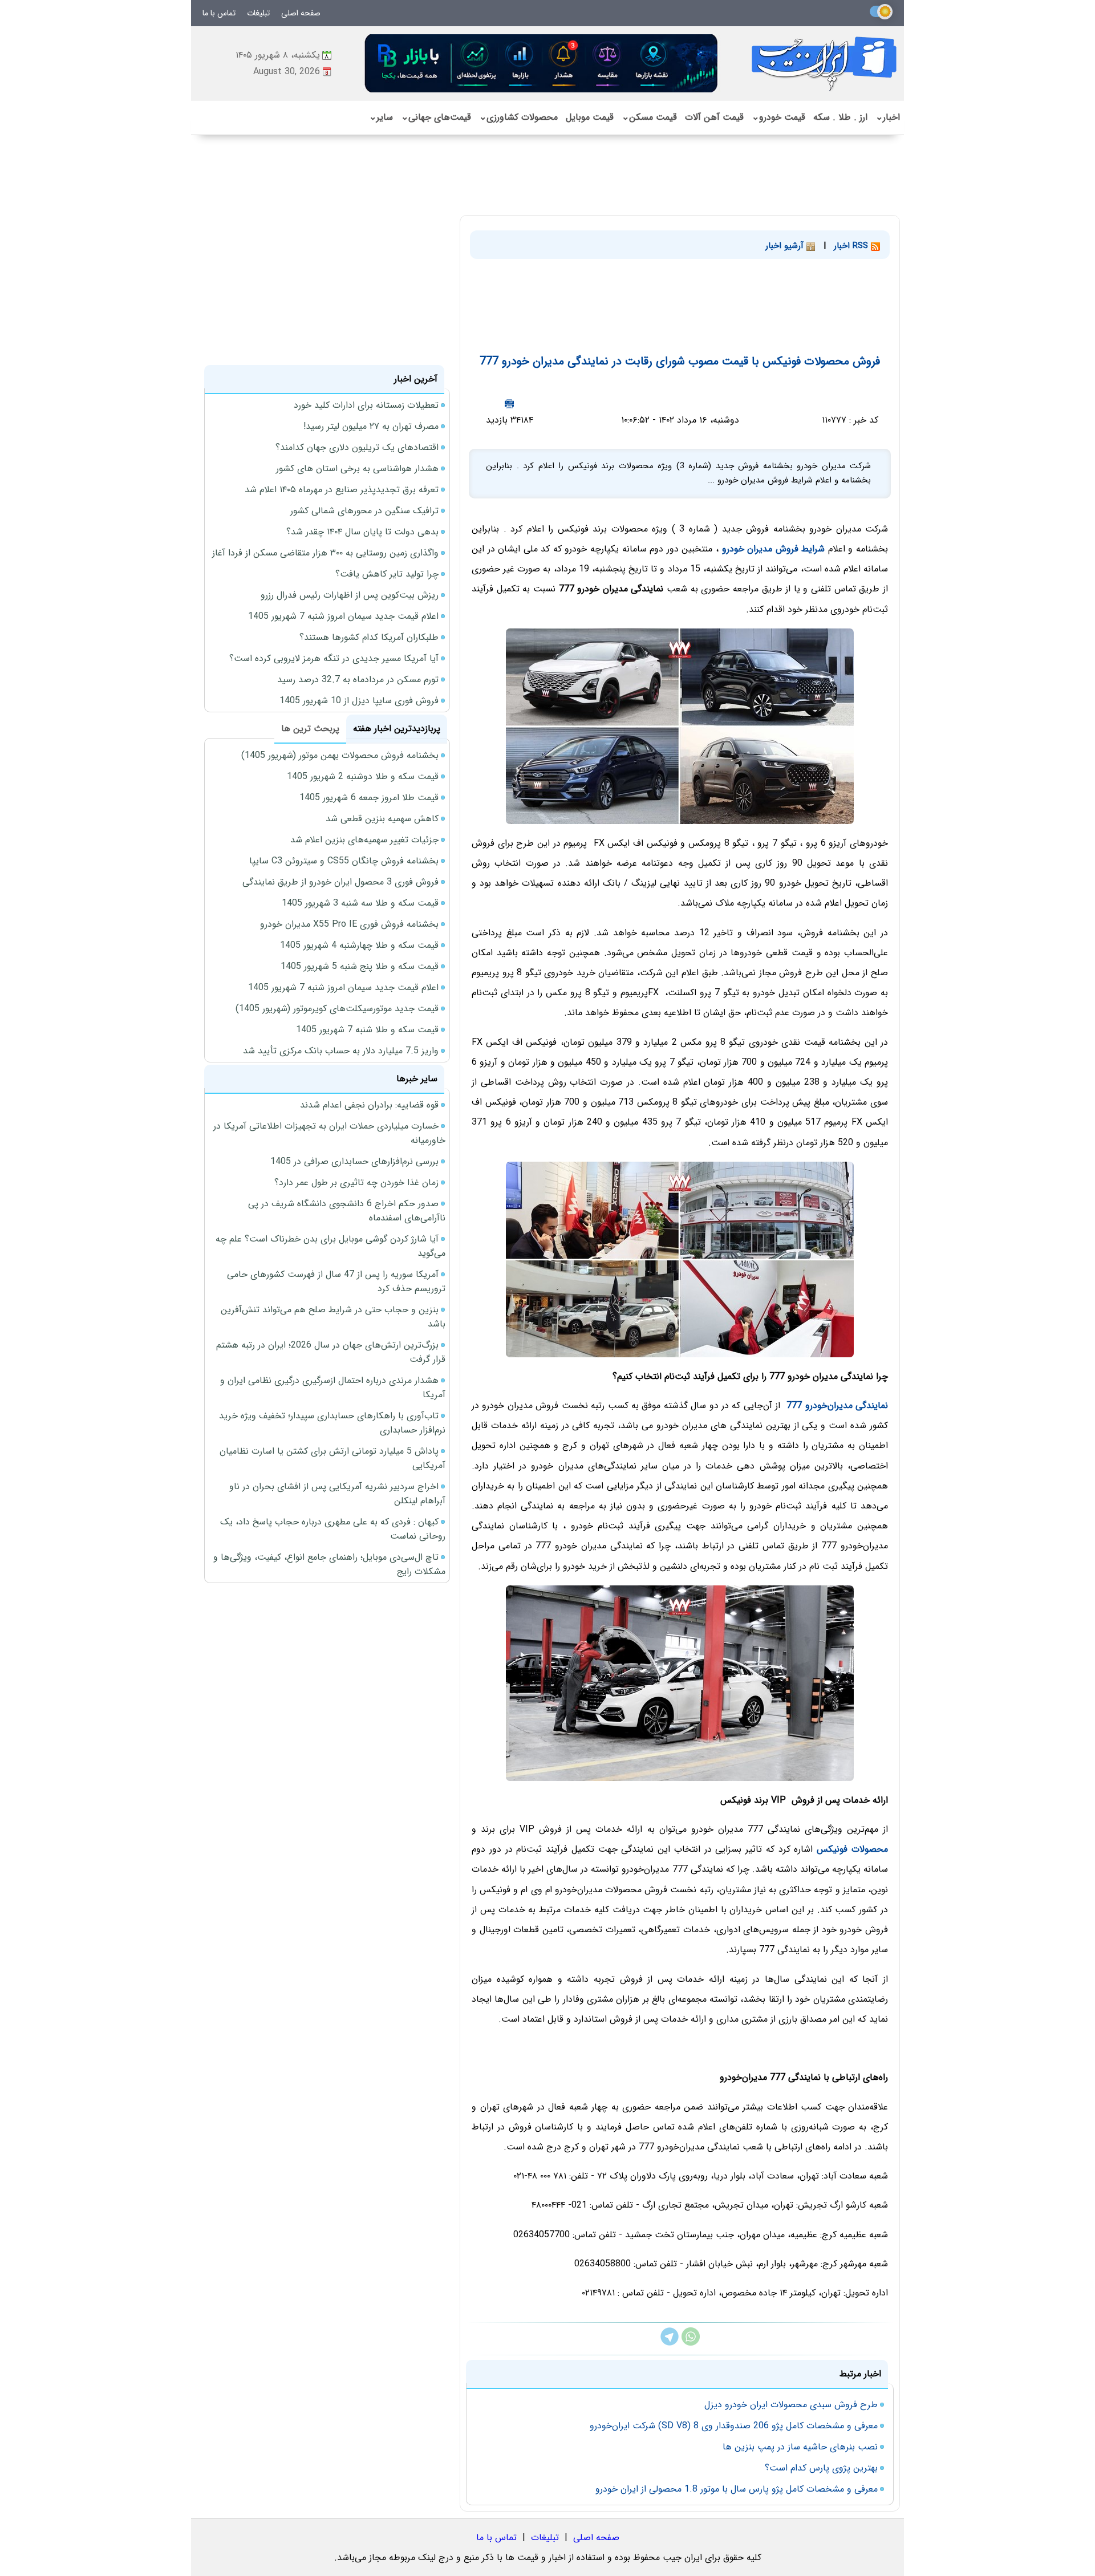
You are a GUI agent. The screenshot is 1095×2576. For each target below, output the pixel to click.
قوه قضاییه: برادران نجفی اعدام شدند (369, 1105)
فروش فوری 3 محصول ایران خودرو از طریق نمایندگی (340, 882)
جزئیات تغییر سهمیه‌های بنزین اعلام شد (364, 840)
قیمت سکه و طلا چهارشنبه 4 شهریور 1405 (359, 945)
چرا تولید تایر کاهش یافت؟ (387, 574)
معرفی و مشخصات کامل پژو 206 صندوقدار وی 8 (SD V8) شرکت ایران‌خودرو (734, 2426)
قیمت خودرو (778, 117)
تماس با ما (219, 13)
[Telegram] (670, 2343)
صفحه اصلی (301, 13)
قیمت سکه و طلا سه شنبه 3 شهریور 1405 (360, 903)
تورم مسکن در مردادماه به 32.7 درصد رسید (358, 680)
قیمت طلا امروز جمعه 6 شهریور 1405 (369, 798)
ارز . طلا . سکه (840, 117)
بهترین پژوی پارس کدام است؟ (821, 2468)
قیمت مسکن (649, 117)
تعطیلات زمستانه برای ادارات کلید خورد (366, 405)
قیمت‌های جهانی (436, 117)
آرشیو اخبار (786, 246)
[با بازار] (542, 63)
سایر (381, 117)
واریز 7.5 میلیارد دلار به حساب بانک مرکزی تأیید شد (341, 1051)
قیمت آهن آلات (714, 117)
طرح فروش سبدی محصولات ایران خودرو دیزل (791, 2405)
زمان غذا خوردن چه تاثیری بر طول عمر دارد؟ (356, 1182)
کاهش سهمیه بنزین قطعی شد (382, 819)
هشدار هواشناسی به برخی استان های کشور (357, 468)
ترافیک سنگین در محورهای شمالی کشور (364, 511)
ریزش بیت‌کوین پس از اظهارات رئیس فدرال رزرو (350, 595)
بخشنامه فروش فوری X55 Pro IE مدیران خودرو (349, 924)
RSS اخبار (852, 246)
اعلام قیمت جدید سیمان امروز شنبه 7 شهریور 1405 (343, 616)
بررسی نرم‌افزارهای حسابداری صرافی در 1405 (354, 1161)
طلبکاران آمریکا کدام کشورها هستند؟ (369, 637)
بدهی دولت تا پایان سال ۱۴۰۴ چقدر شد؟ (362, 532)
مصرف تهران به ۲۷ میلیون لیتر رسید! (371, 426)
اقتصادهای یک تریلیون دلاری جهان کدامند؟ (357, 447)
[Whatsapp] (691, 2343)
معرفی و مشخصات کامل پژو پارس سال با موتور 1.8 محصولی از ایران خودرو (737, 2489)
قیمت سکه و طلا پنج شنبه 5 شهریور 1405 (360, 966)
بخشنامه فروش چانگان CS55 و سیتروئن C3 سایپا (344, 861)
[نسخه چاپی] (509, 403)
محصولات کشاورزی (518, 117)
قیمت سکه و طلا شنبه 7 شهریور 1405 (367, 1030)
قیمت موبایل (590, 117)
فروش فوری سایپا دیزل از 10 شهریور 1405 (359, 701)
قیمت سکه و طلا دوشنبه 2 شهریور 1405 (363, 776)
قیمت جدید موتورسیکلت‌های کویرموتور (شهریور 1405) (337, 1009)
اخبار (888, 117)
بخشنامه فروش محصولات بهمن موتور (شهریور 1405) (340, 755)
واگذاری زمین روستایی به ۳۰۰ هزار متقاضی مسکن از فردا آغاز (325, 553)
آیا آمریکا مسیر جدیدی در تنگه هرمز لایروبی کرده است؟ (334, 658)
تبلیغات (258, 13)
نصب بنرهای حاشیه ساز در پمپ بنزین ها (800, 2447)
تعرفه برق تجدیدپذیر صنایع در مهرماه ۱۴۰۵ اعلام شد (342, 490)
